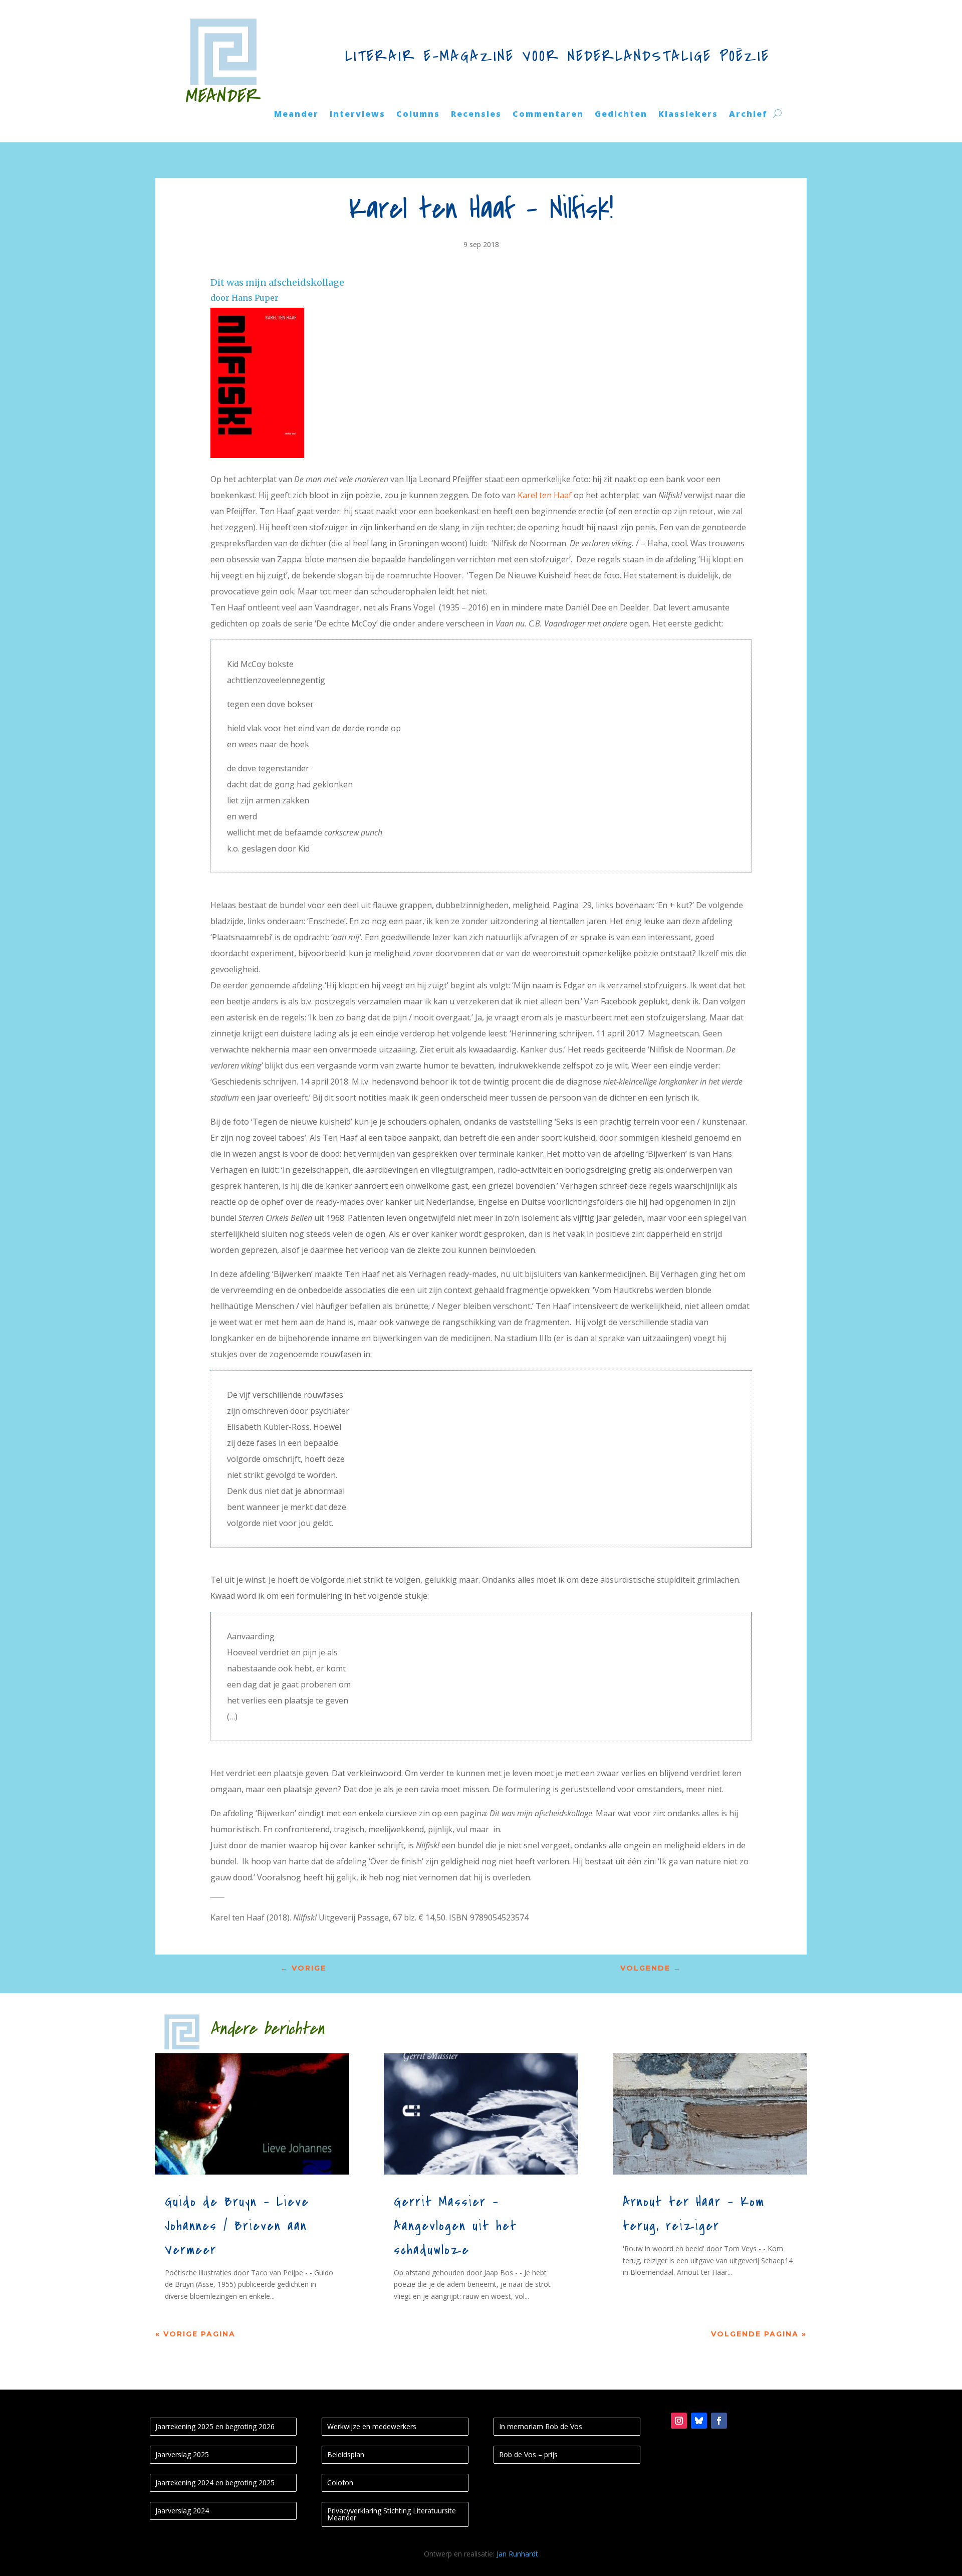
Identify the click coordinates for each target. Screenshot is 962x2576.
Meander (296, 115)
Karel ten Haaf (545, 495)
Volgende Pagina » (759, 2334)
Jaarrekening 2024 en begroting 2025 (215, 2483)
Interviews (357, 115)
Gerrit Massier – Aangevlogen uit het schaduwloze (455, 2226)
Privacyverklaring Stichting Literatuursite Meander (392, 2514)
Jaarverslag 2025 (182, 2454)
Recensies (476, 115)
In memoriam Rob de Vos (541, 2426)
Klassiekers (688, 115)
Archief (748, 115)
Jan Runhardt (517, 2554)
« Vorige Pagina (195, 2334)
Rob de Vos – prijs (528, 2454)
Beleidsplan (346, 2454)
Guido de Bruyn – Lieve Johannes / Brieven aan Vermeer (237, 2226)
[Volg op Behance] (699, 2421)
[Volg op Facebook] (719, 2421)
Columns (418, 115)
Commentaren (548, 115)
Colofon (340, 2483)
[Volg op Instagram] (679, 2421)
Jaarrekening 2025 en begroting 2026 (215, 2426)
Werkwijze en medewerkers (372, 2426)
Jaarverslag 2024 (182, 2511)
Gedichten (621, 115)
